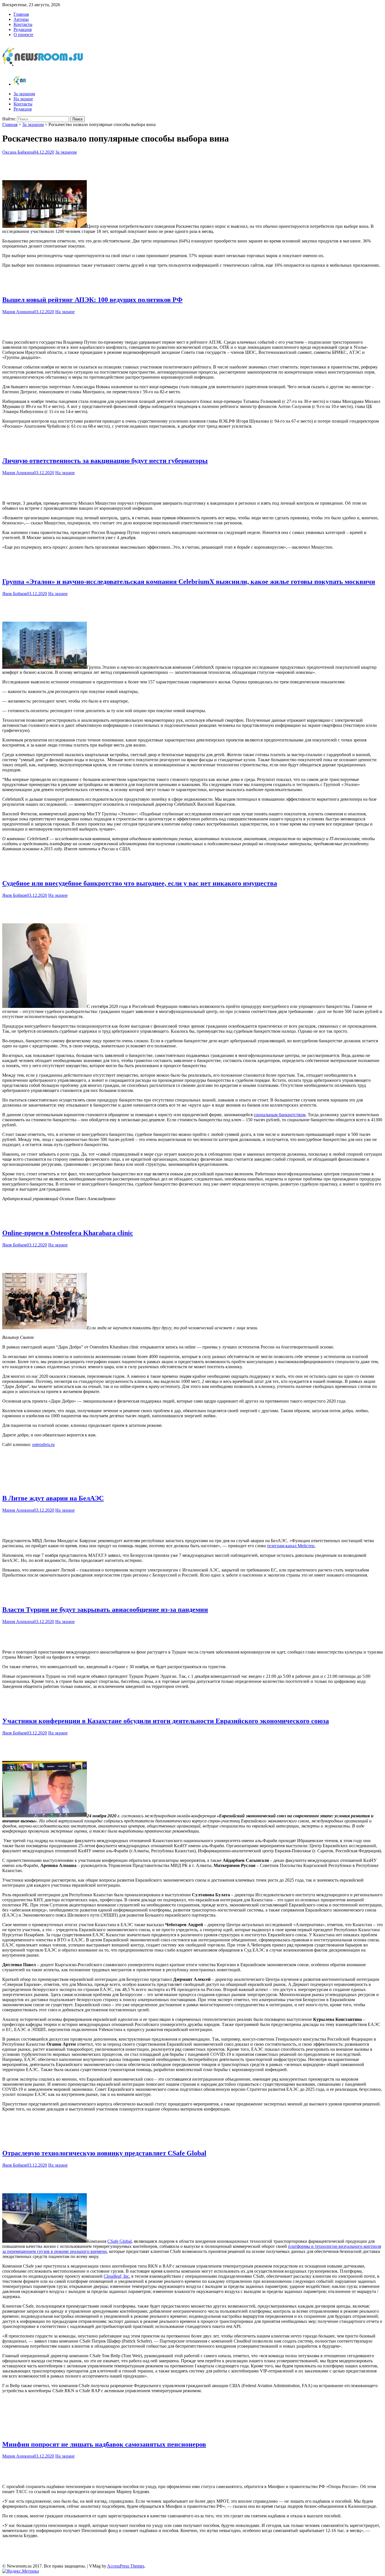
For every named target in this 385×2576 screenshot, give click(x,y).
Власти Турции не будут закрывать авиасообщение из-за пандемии (105, 1610)
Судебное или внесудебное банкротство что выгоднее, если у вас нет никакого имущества (140, 883)
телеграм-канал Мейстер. (291, 1546)
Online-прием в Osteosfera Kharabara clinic (68, 1233)
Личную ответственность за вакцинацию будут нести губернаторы (105, 461)
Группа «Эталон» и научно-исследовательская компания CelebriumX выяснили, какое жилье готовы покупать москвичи (189, 582)
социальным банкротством (280, 1115)
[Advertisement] (193, 166)
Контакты (23, 24)
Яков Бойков (15, 594)
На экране (23, 99)
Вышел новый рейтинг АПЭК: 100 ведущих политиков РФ (92, 300)
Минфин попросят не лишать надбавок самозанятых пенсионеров (104, 2444)
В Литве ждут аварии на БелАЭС (53, 1498)
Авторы (21, 19)
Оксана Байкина (18, 152)
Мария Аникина (18, 312)
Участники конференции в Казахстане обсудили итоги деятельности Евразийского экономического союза (166, 1721)
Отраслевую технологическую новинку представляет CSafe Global (104, 2153)
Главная (21, 14)
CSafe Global (120, 2241)
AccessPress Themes (126, 2566)
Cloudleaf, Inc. (117, 2276)
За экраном (24, 94)
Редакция (23, 29)
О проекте (23, 35)
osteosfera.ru (43, 1444)
